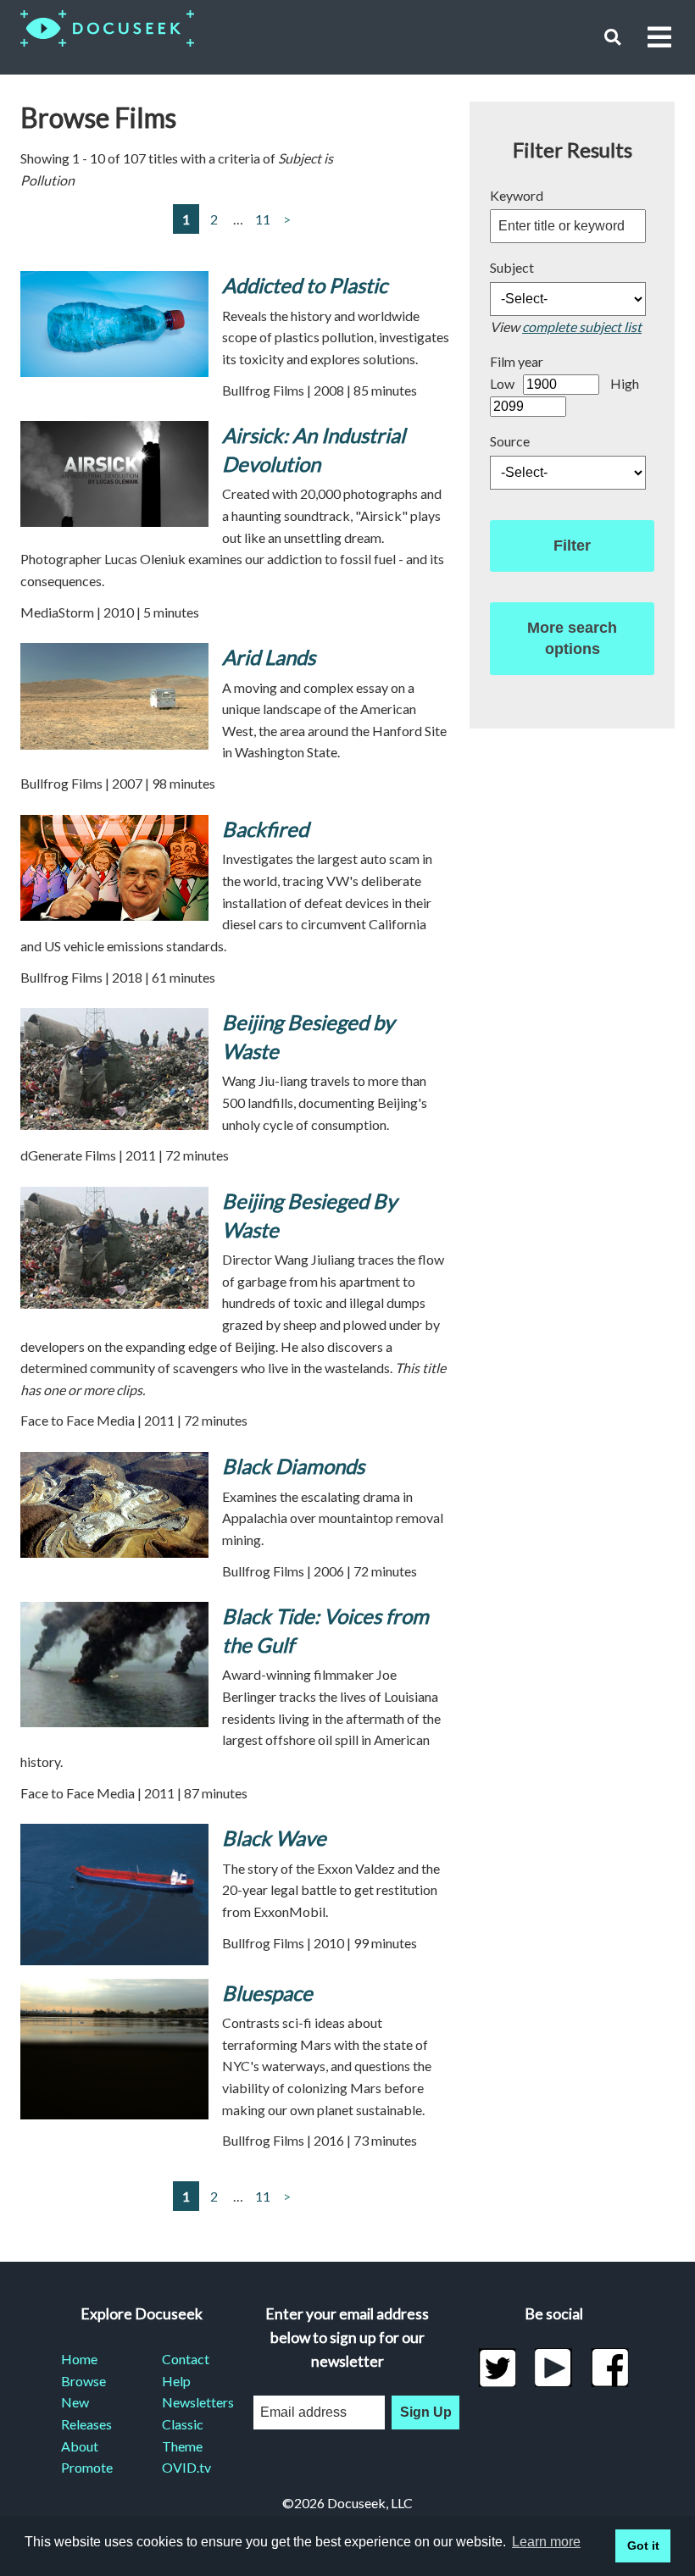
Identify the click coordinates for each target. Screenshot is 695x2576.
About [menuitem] (80, 2446)
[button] (612, 37)
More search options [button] (572, 638)
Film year (517, 361)
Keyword (517, 195)
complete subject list (582, 327)
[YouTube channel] (554, 2368)
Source (510, 441)
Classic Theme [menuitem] (183, 2435)
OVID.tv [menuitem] (186, 2467)
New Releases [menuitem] (86, 2413)
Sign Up (426, 2412)
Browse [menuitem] (83, 2381)
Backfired (265, 829)
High (625, 383)
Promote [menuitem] (87, 2467)
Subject (512, 267)
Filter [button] (572, 546)
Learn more (546, 2542)
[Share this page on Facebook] (610, 2368)
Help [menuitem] (176, 2381)
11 (263, 219)
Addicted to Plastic (305, 285)
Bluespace (267, 1993)
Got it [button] (643, 2546)
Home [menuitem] (79, 2359)
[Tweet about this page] (497, 2368)
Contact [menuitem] (186, 2359)
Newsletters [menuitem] (192, 2402)
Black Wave (274, 1838)
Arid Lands (269, 657)
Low (502, 383)
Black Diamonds (293, 1466)
